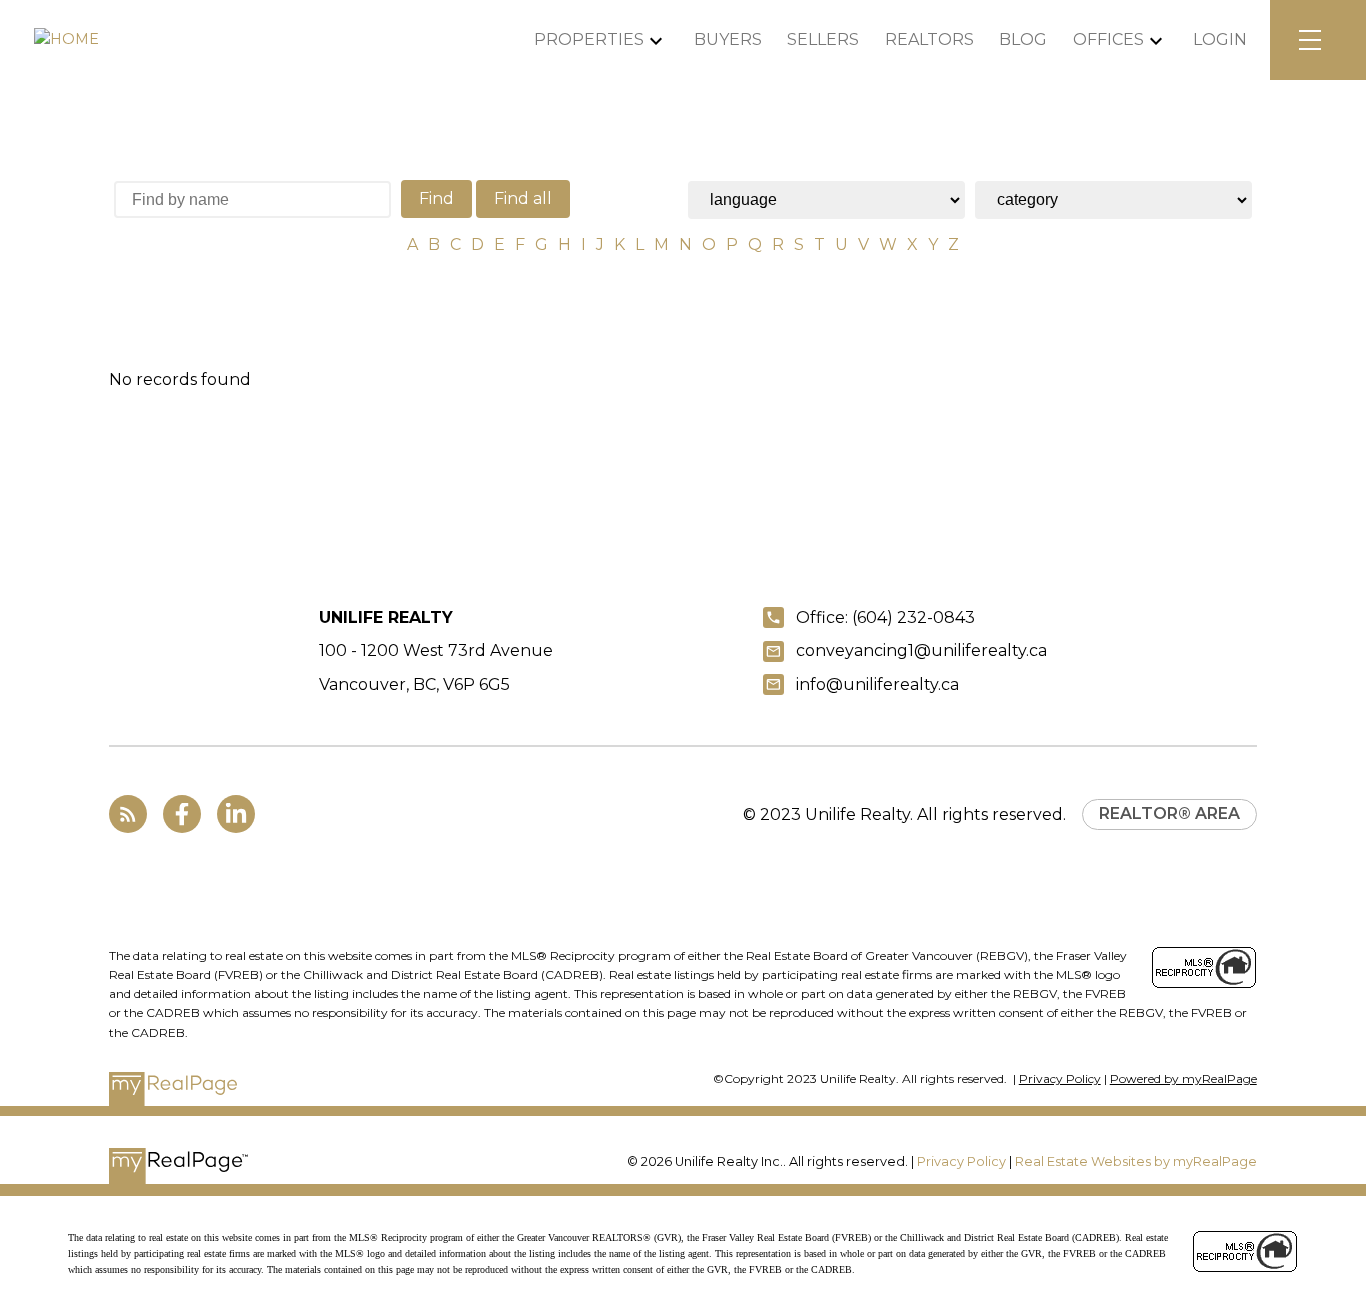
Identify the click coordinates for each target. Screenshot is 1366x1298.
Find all (523, 198)
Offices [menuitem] (1108, 39)
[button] (128, 814)
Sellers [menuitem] (823, 39)
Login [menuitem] (1220, 39)
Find (436, 198)
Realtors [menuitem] (929, 39)
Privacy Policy (1060, 1078)
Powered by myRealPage (1183, 1078)
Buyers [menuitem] (728, 39)
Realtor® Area (1169, 813)
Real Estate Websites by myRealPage (1136, 1161)
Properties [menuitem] (589, 39)
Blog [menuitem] (1023, 39)
